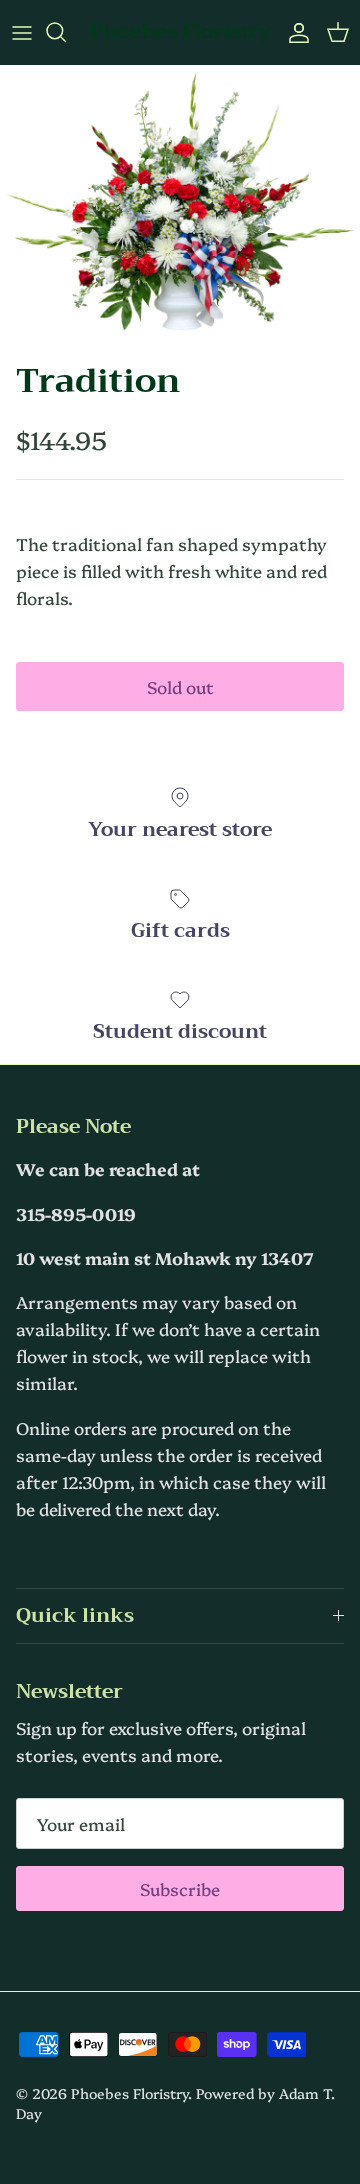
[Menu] (22, 32)
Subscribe (180, 1888)
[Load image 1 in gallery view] (180, 208)
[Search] (66, 32)
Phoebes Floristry (129, 2093)
